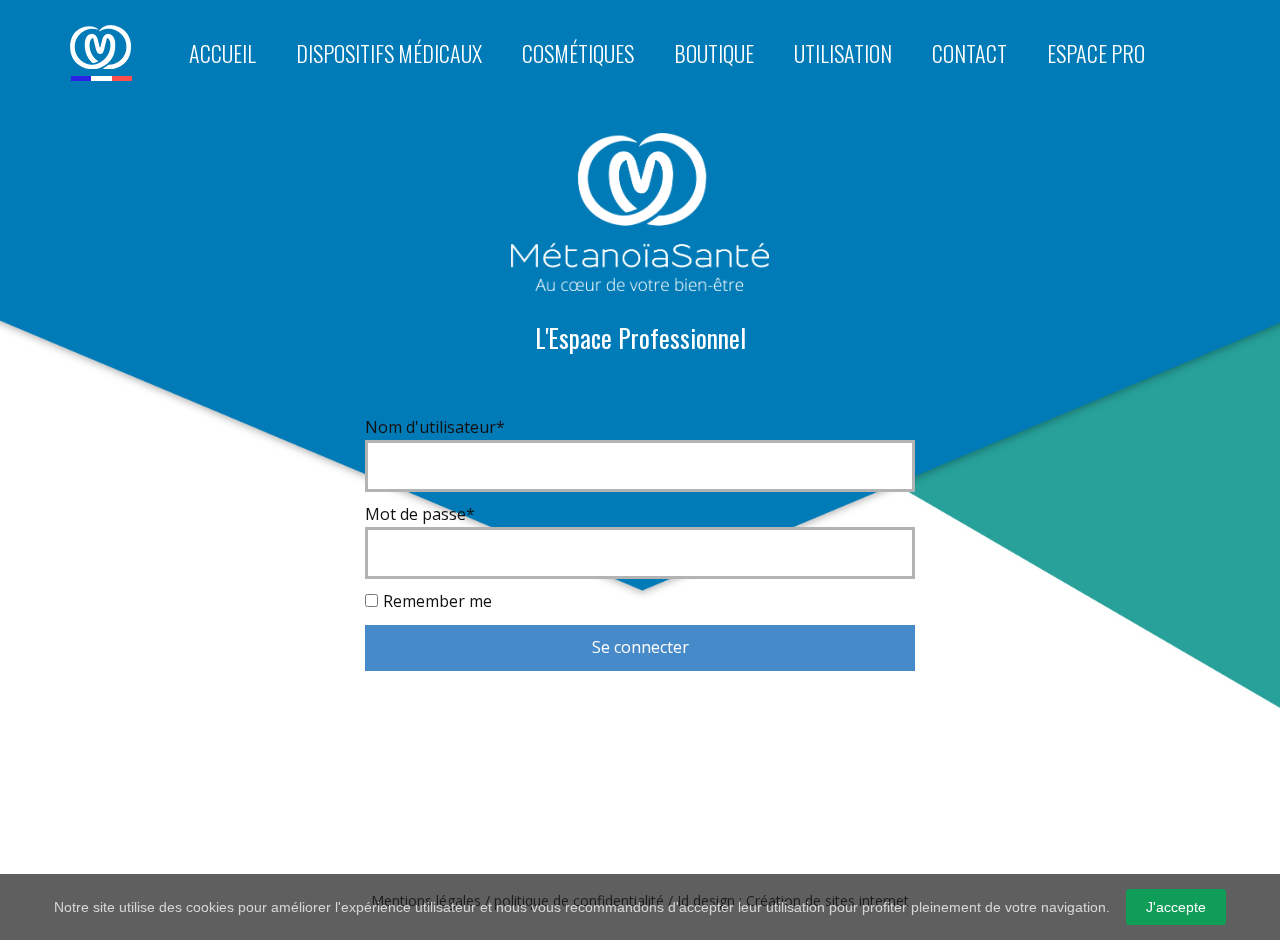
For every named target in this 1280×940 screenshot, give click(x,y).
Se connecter (640, 647)
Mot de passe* (420, 514)
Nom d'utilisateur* (435, 427)
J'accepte (1176, 907)
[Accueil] (101, 53)
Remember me (437, 601)
